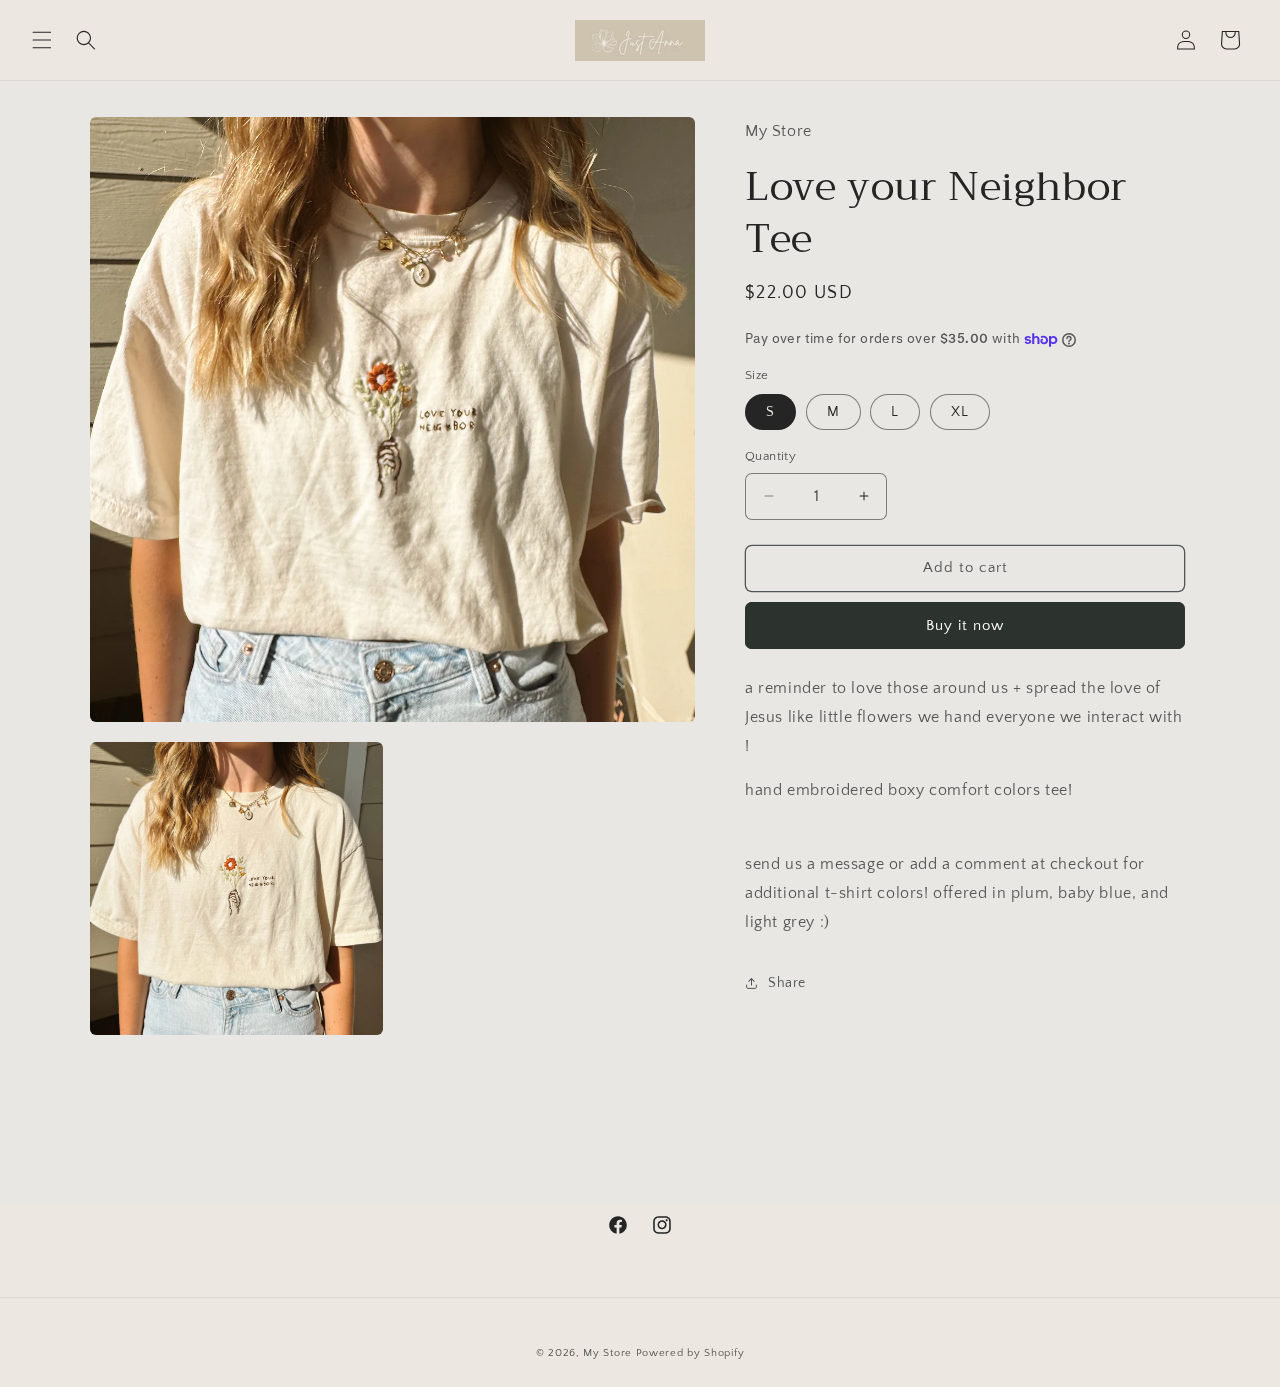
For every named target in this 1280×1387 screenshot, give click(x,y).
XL (960, 412)
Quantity (770, 456)
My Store (607, 1353)
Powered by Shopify (690, 1353)
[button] (42, 40)
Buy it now (965, 625)
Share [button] (787, 983)
